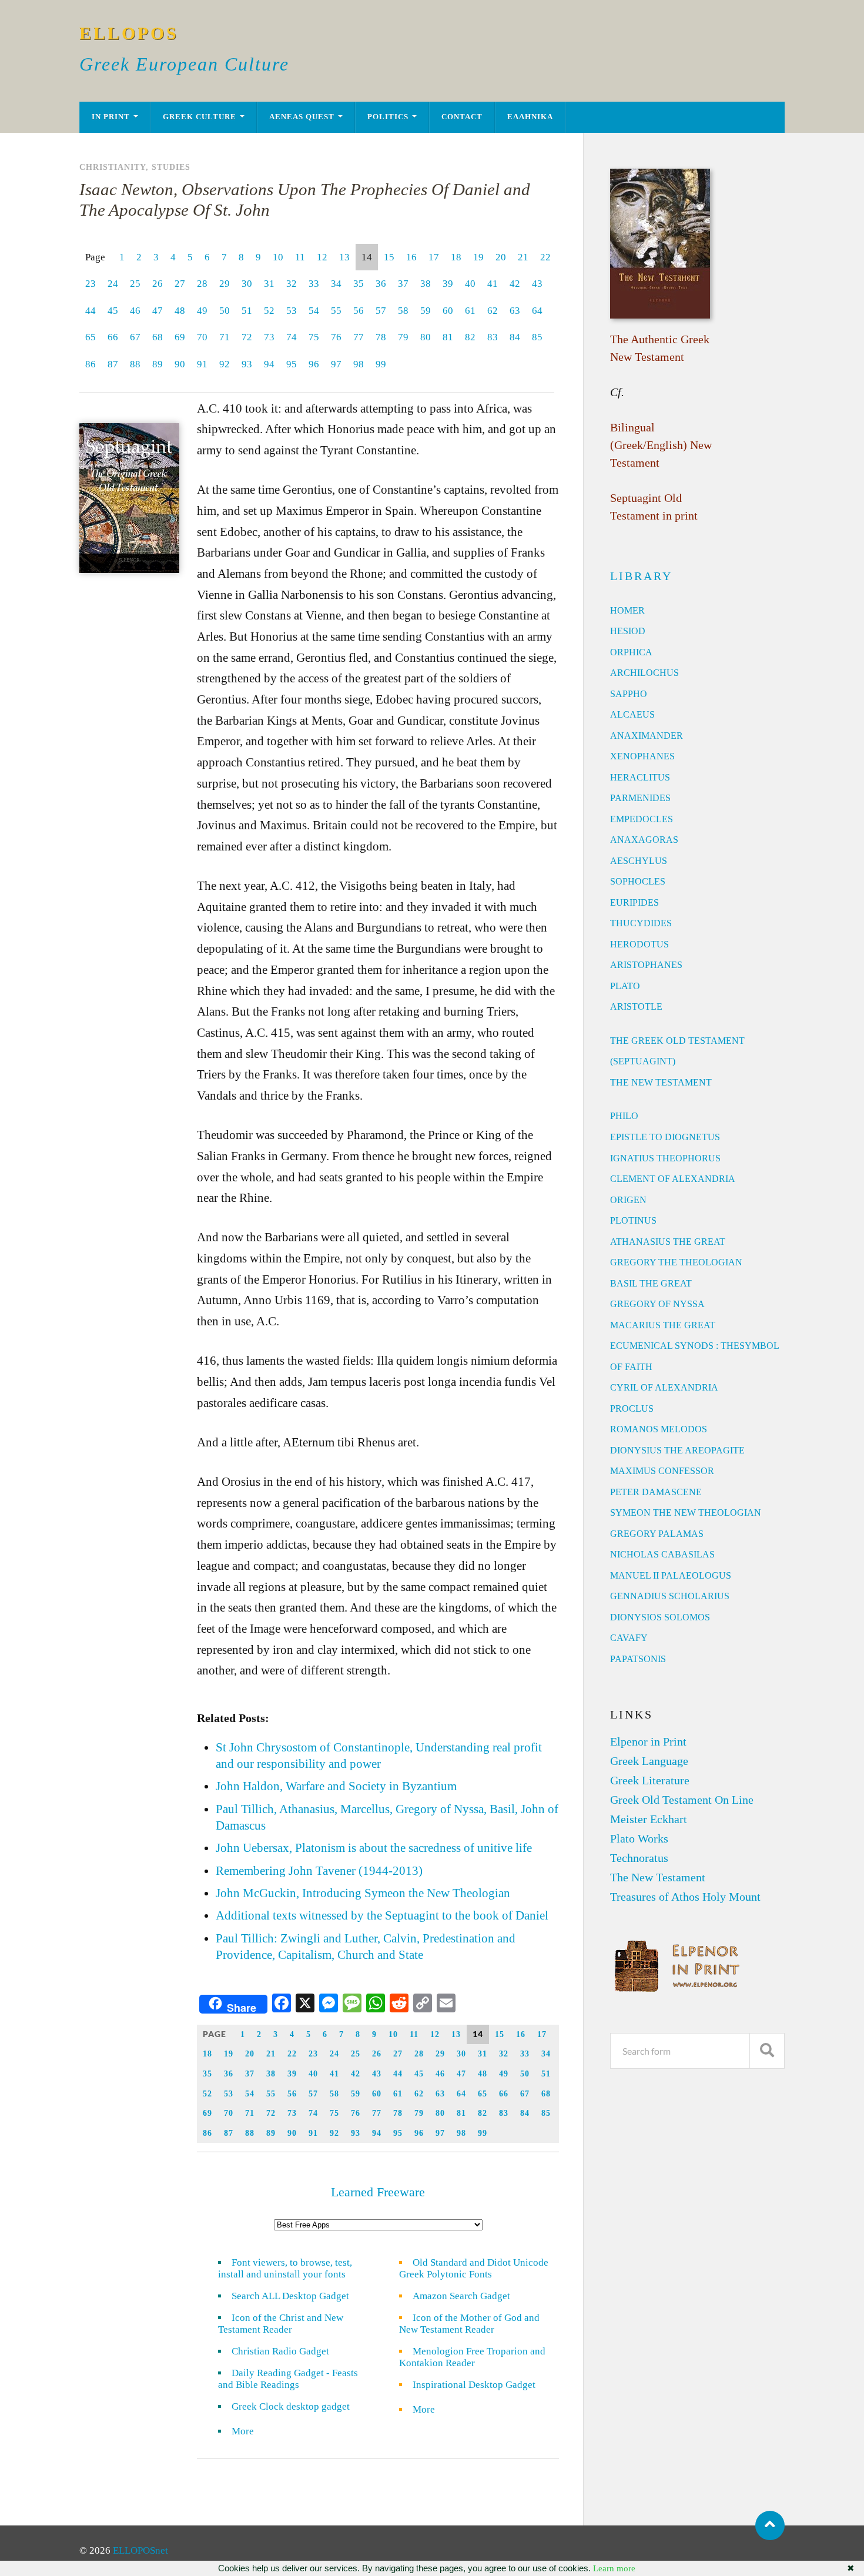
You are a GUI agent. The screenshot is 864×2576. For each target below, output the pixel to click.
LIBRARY (641, 576)
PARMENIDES (640, 798)
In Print (111, 117)
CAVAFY (629, 1638)
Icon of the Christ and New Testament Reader (281, 2324)
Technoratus (639, 1858)
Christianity (113, 167)
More (250, 2431)
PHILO (624, 1116)
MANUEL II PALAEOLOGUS (671, 1575)
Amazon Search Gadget (461, 2296)
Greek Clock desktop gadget (291, 2406)
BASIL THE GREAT (651, 1283)
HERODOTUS (639, 944)
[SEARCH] (767, 2051)
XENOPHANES (642, 756)
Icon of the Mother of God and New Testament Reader (469, 2324)
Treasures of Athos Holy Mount (685, 1897)
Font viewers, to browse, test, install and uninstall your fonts (285, 2268)
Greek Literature (650, 1780)
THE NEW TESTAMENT (661, 1082)
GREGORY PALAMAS (657, 1534)
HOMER (627, 610)
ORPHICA (631, 652)
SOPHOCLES (638, 881)
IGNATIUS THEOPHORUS (665, 1158)
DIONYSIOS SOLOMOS (660, 1617)
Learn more (614, 2568)
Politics (388, 117)
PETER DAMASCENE (656, 1492)
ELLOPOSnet (140, 2550)
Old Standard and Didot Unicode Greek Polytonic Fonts (474, 2268)
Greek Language (649, 1761)
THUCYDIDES (641, 923)
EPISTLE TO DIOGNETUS (665, 1137)
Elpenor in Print (648, 1741)
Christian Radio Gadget (280, 2351)
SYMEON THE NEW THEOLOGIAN (686, 1513)
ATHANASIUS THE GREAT (668, 1242)
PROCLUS (632, 1408)
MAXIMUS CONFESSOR (662, 1471)
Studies (171, 167)
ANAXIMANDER (647, 736)
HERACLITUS (640, 777)
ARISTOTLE (636, 1006)
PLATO (625, 986)
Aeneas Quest (302, 117)
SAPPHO (629, 694)
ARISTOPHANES (646, 965)
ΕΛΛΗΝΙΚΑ (530, 117)
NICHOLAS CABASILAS (662, 1554)
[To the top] (770, 2525)
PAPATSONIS (638, 1659)
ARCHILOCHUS (644, 673)
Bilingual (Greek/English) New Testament (661, 445)
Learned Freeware (378, 2192)
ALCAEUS (632, 714)
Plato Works (639, 1838)
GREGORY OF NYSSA (657, 1304)
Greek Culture (200, 117)
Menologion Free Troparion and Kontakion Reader (472, 2357)
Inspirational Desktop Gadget (474, 2385)
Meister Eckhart (649, 1819)
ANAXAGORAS (644, 840)
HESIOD (628, 631)
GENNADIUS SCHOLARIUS (670, 1596)
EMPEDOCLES (642, 819)
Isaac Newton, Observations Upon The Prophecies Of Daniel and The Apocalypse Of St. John (305, 200)
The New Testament (658, 1877)
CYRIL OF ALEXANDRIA (664, 1387)
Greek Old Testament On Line (682, 1800)
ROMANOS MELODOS (659, 1429)
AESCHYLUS (639, 861)
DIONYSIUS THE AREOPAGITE (677, 1450)
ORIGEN (628, 1200)
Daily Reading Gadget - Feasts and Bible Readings (288, 2379)
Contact (462, 117)
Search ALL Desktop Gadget (290, 2296)
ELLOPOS (129, 33)
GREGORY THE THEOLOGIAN (676, 1262)
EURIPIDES (634, 902)
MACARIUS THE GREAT (663, 1325)
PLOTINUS (633, 1220)
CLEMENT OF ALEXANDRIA (673, 1179)
